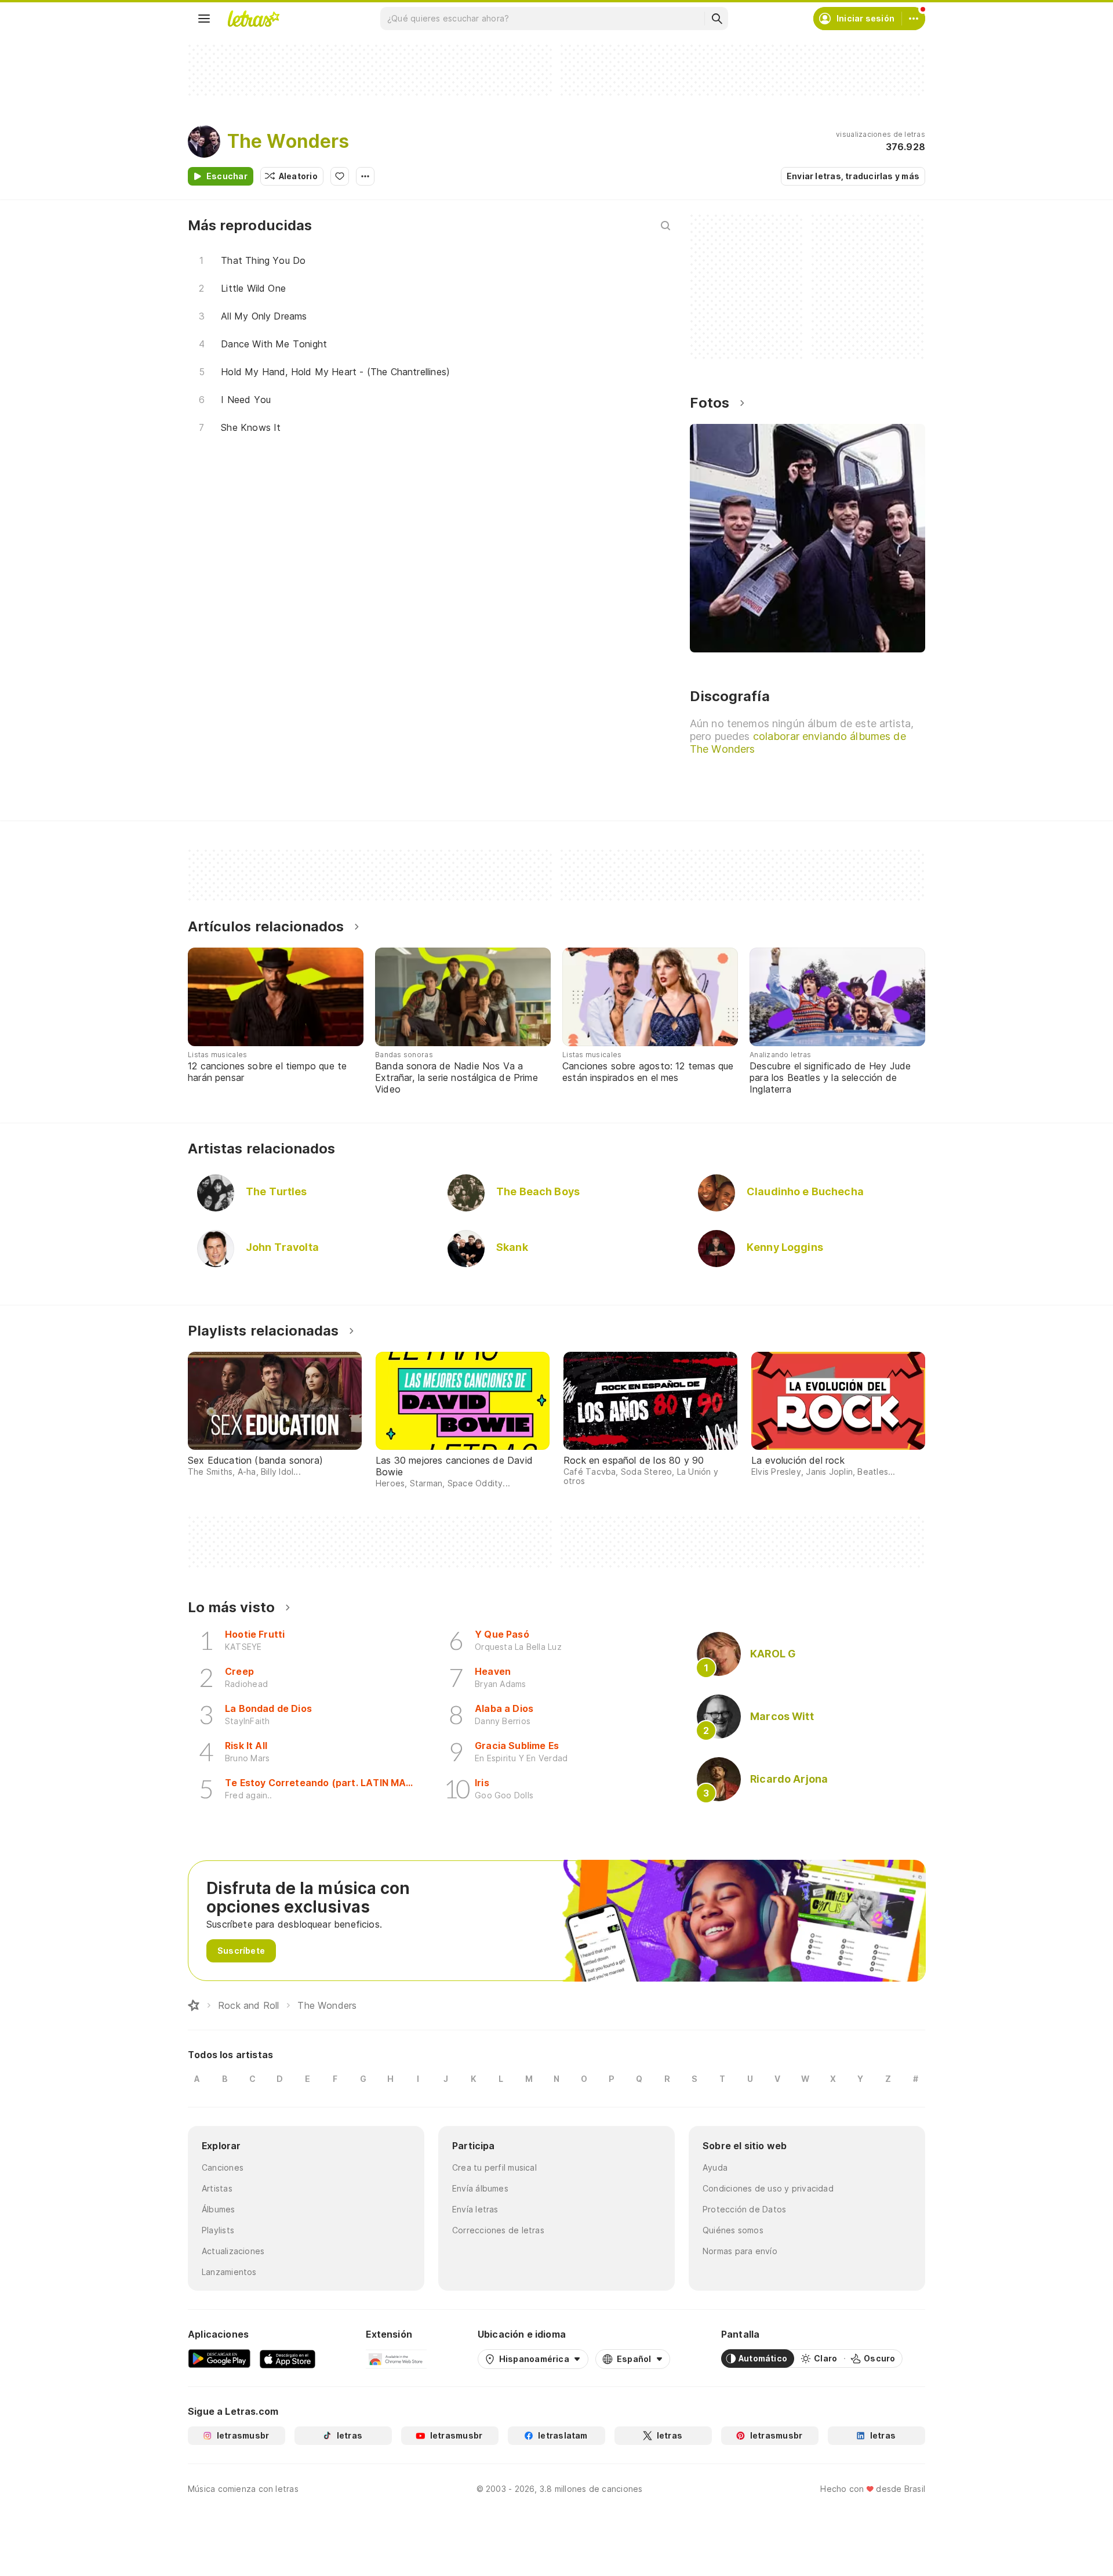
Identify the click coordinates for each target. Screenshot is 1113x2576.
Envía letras (475, 2209)
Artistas (217, 2188)
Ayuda (715, 2167)
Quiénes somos (733, 2230)
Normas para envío (740, 2251)
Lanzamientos (229, 2272)
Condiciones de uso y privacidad (768, 2188)
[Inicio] (194, 2005)
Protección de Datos (744, 2209)
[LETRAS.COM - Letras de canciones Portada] (253, 19)
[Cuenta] (914, 19)
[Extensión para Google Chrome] (396, 2359)
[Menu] (204, 19)
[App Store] (288, 2359)
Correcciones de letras (498, 2230)
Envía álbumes (480, 2188)
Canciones (223, 2167)
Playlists (218, 2230)
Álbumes (219, 2209)
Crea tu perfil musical (494, 2167)
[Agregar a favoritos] (340, 176)
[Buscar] (716, 19)
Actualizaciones (233, 2251)
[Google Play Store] (219, 2359)
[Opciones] (365, 176)
